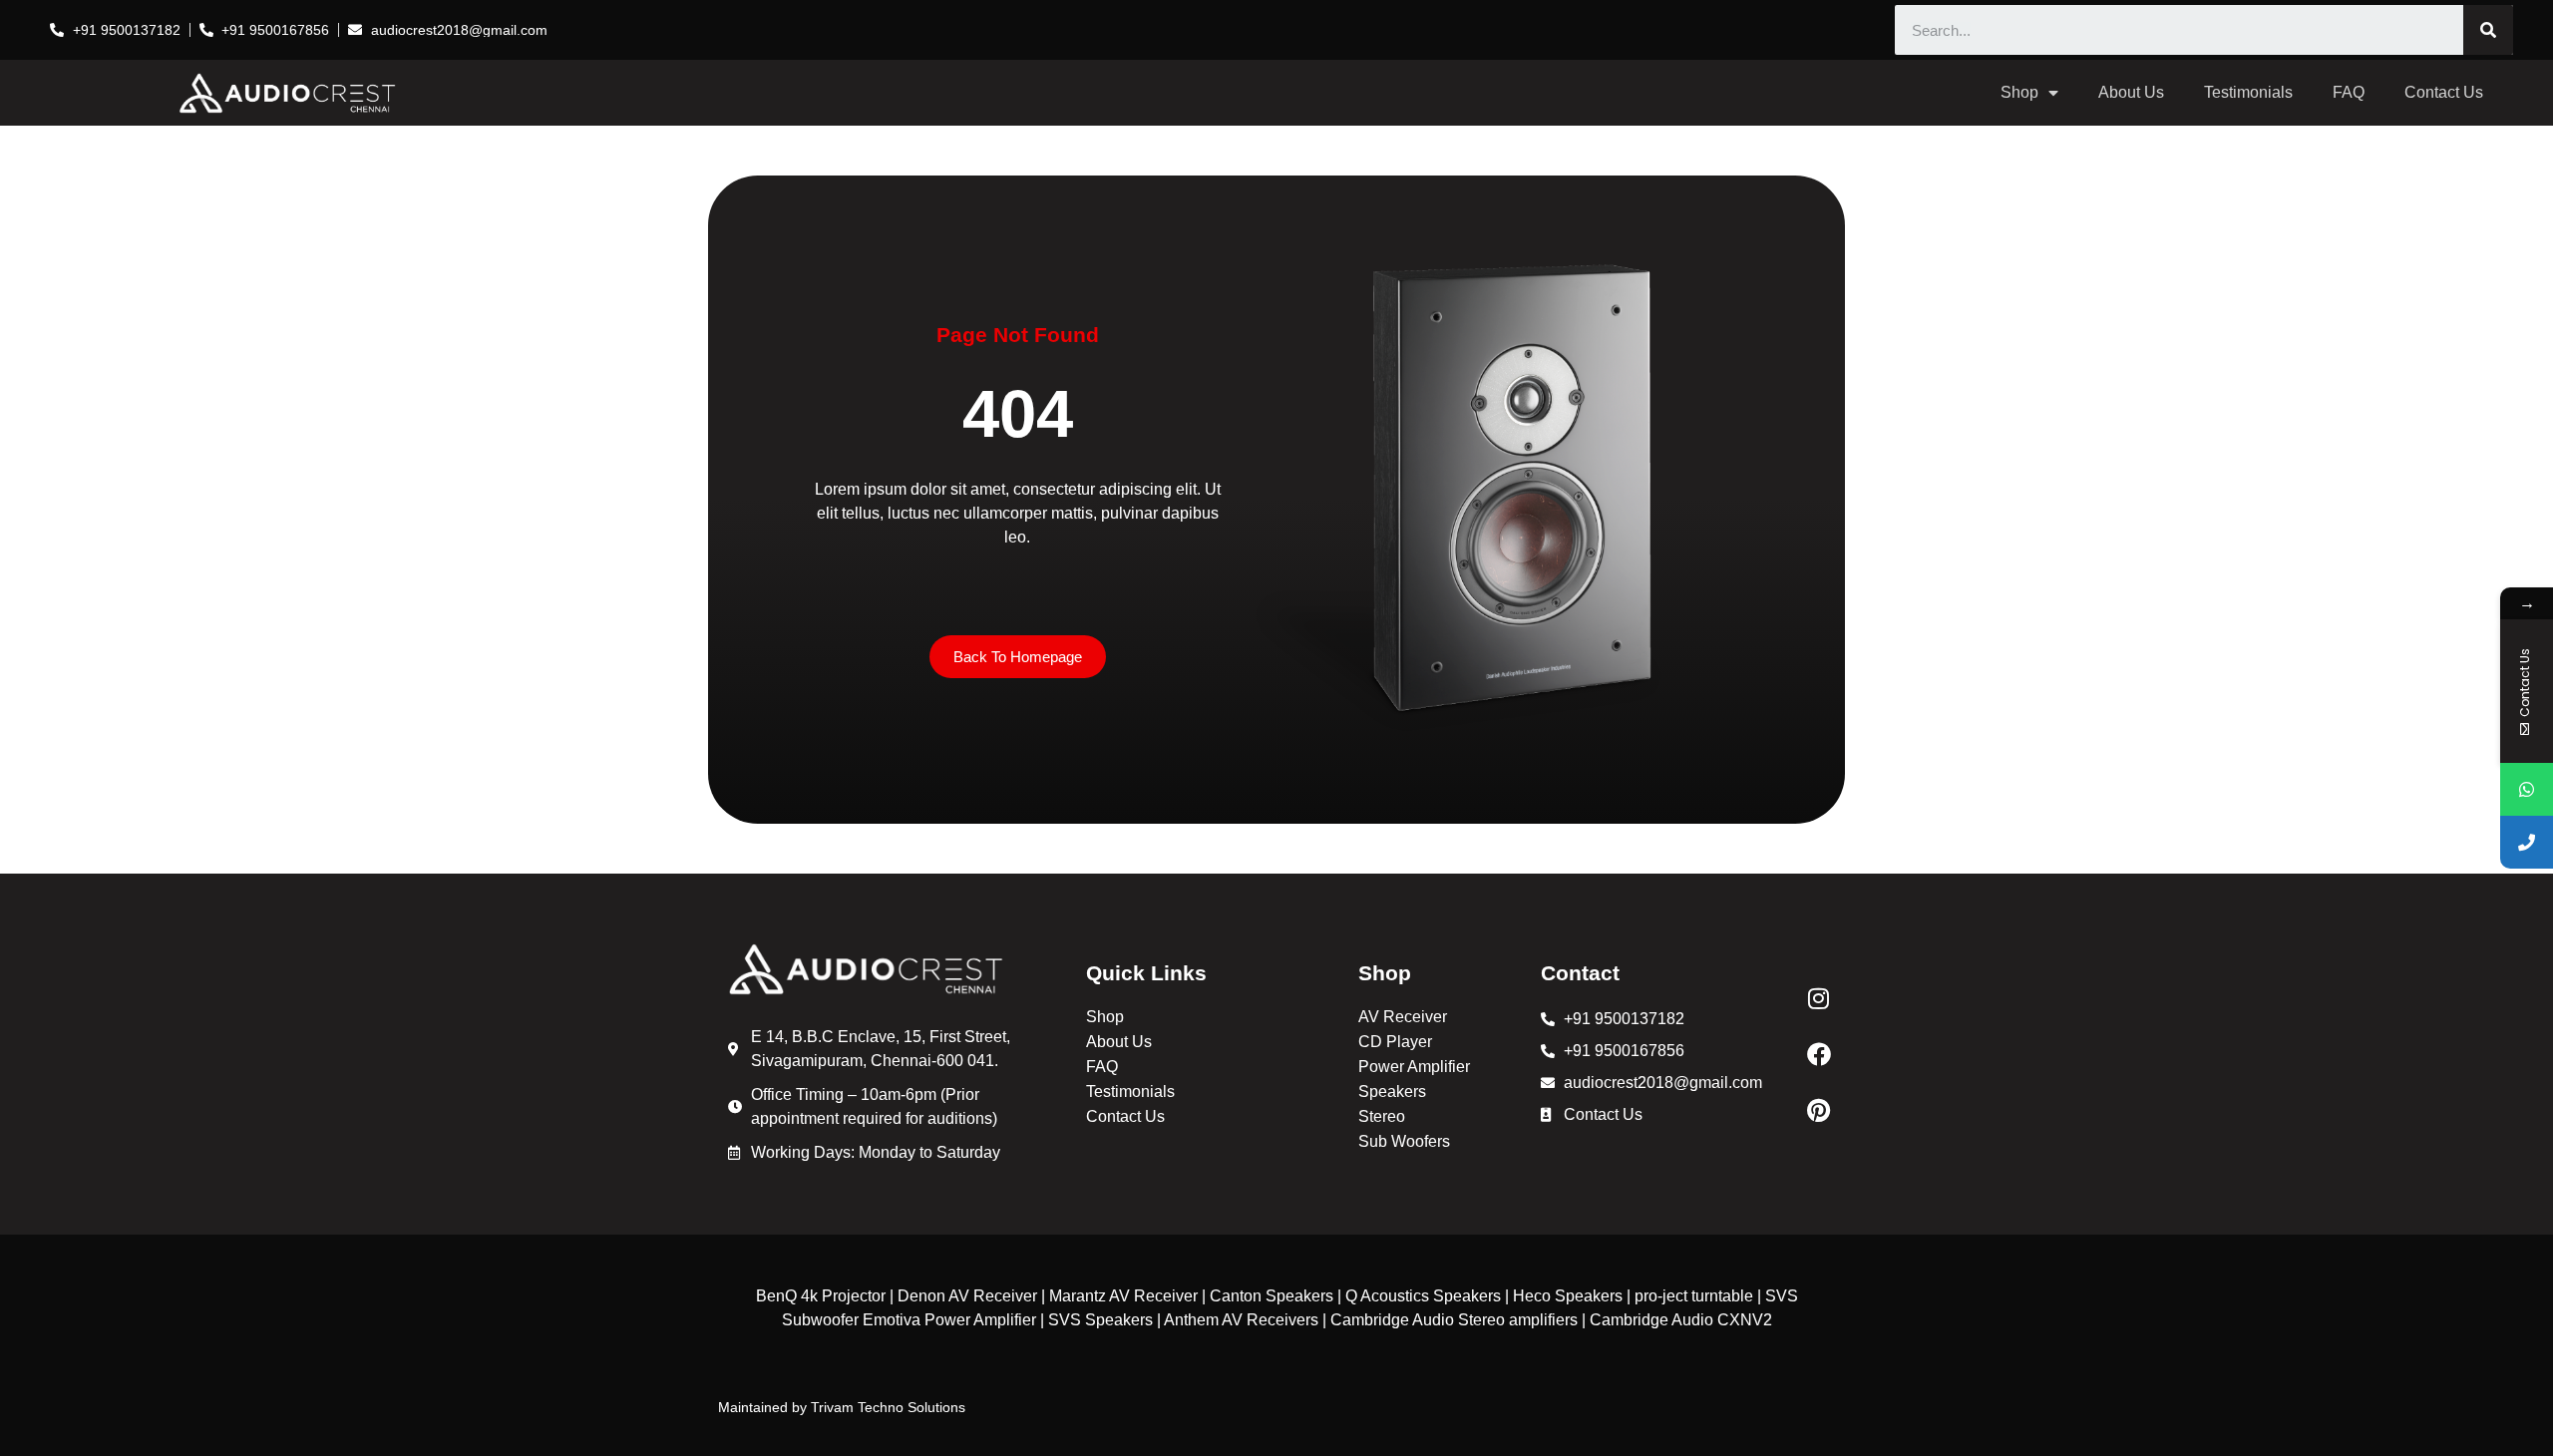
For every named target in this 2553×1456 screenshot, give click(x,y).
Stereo (1382, 1116)
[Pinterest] (1819, 1110)
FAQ (2349, 92)
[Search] (2488, 30)
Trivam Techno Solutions (888, 1407)
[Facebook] (1819, 1054)
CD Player (1395, 1042)
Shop (2019, 92)
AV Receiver (1403, 1017)
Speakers (1392, 1092)
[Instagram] (1819, 998)
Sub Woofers (1404, 1141)
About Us (2131, 92)
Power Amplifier (1414, 1067)
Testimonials (2248, 92)
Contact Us (2444, 92)
